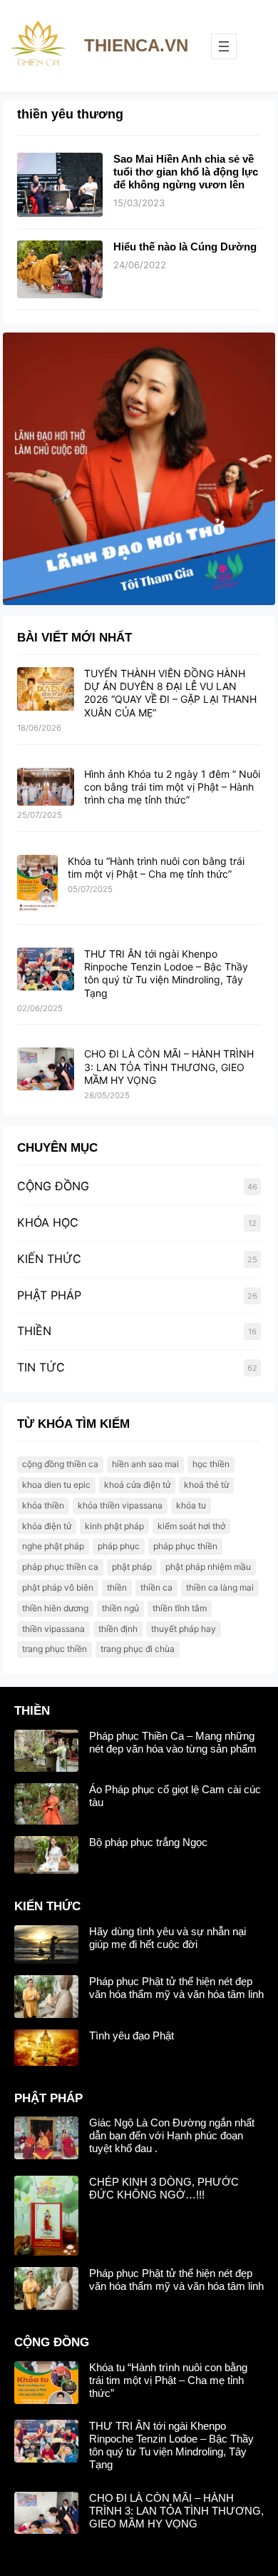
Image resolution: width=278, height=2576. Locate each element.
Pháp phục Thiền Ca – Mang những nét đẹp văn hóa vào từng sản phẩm (173, 1742)
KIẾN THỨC (49, 1259)
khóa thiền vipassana (120, 1505)
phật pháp (132, 1567)
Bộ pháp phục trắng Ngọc (148, 1842)
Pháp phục (119, 1546)
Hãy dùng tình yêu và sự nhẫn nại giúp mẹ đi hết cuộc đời (168, 1938)
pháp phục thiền (185, 1546)
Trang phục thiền (55, 1649)
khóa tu (191, 1505)
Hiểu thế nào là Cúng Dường (185, 247)
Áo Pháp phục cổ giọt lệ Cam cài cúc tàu (175, 1796)
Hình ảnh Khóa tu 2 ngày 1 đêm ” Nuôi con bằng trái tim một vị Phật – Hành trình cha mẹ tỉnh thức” (172, 787)
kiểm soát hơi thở (191, 1526)
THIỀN (34, 1331)
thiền (117, 1587)
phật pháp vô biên (58, 1587)
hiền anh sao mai (145, 1464)
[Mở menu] (224, 46)
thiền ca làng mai (220, 1587)
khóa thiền (43, 1505)
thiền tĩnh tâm (180, 1608)
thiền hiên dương (55, 1608)
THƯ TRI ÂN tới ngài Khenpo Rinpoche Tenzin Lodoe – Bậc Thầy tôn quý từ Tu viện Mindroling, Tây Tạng (166, 973)
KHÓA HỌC (48, 1222)
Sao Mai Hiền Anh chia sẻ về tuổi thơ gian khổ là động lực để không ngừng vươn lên (186, 172)
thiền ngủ (120, 1608)
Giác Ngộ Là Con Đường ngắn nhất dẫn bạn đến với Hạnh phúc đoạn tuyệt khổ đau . (172, 2135)
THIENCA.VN (136, 45)
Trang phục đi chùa (138, 1649)
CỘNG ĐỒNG (53, 1186)
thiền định (118, 1629)
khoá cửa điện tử (137, 1485)
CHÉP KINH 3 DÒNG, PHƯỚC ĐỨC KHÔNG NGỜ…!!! (164, 2188)
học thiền (211, 1464)
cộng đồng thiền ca (60, 1464)
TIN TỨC (41, 1367)
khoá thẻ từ (206, 1485)
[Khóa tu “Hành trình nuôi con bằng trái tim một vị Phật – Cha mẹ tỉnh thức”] (37, 884)
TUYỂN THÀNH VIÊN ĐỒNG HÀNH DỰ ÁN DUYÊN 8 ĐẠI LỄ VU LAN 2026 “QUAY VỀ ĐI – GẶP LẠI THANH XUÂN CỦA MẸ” (170, 693)
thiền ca (156, 1587)
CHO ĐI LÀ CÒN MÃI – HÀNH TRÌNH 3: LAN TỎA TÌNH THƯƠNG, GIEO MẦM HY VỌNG (169, 1066)
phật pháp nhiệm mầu (208, 1567)
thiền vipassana (53, 1629)
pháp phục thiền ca (60, 1567)
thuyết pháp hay (184, 1629)
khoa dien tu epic (56, 1485)
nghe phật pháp (53, 1546)
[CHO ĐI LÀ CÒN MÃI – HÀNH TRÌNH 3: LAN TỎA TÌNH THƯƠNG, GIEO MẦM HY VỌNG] (46, 1070)
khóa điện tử (47, 1526)
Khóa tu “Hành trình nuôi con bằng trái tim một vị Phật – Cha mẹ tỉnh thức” (156, 867)
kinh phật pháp (114, 1526)
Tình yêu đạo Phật (132, 2035)
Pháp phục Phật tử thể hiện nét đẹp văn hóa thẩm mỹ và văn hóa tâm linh (176, 1988)
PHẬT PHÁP (49, 1295)
